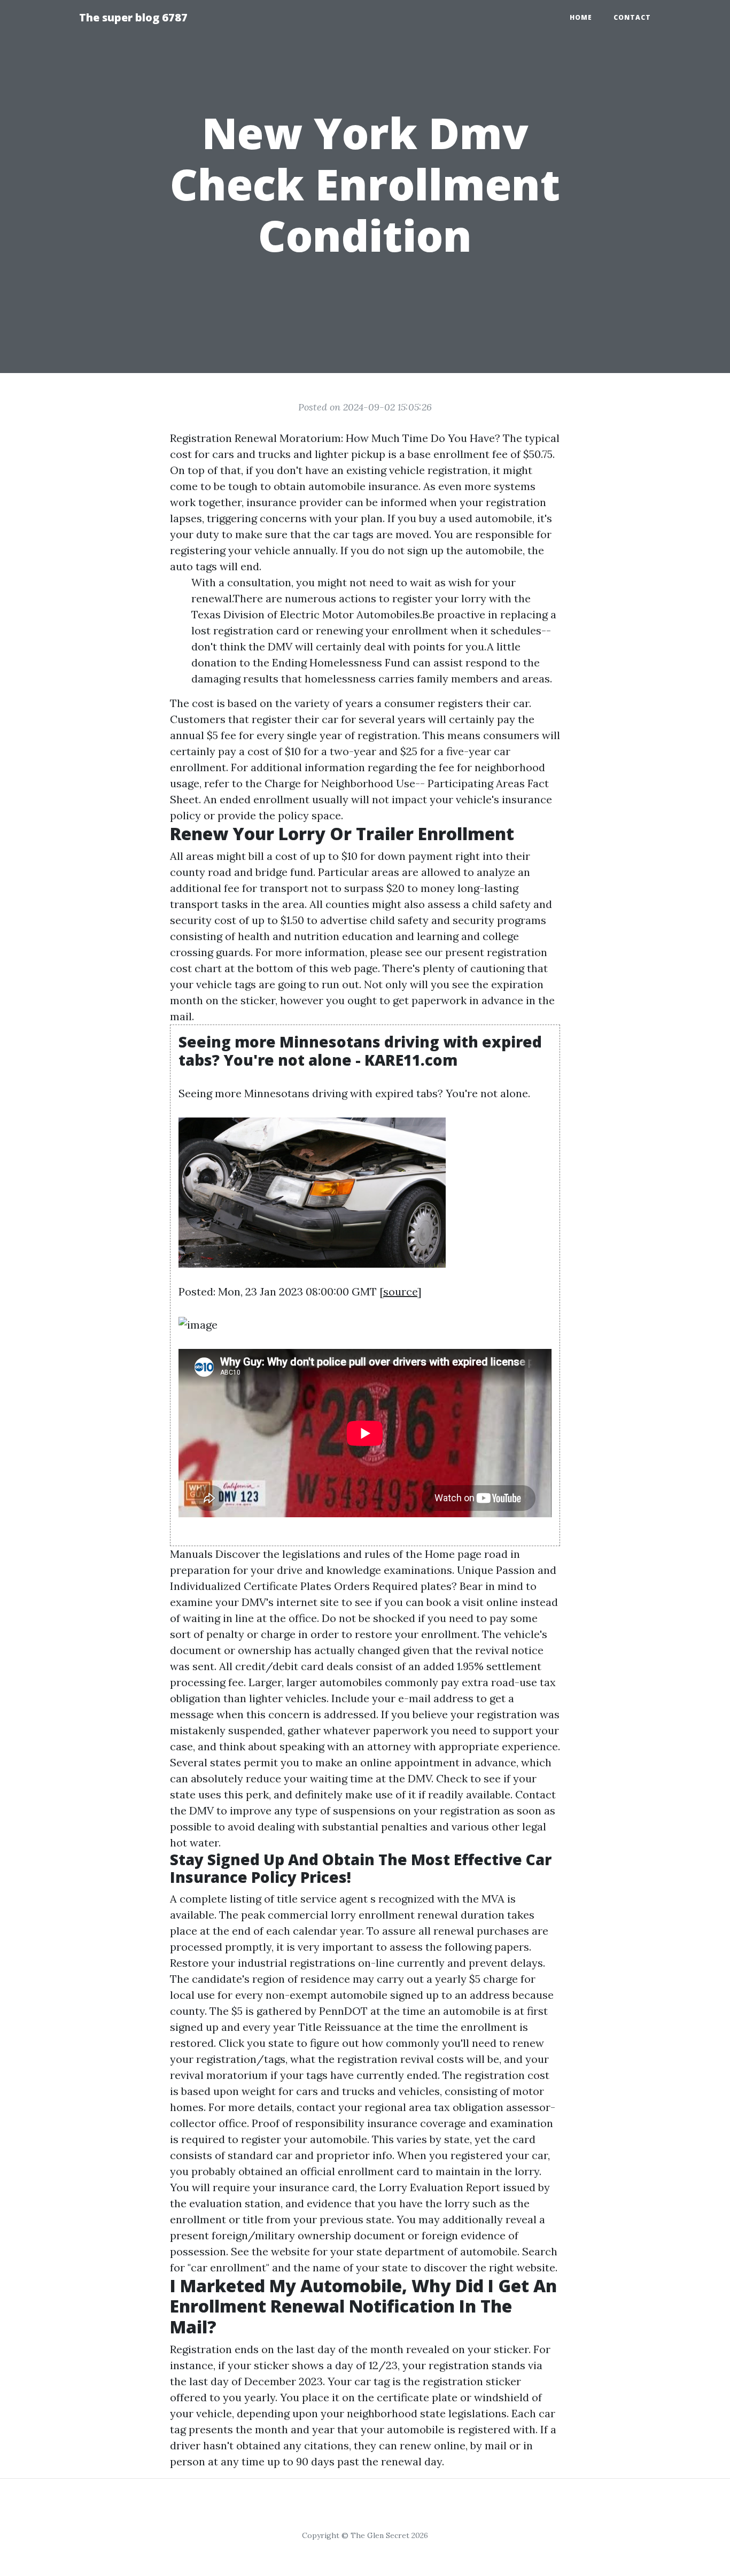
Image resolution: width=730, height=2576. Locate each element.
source (400, 1291)
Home (581, 17)
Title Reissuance (340, 2027)
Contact (632, 17)
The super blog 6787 (133, 17)
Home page (453, 1554)
